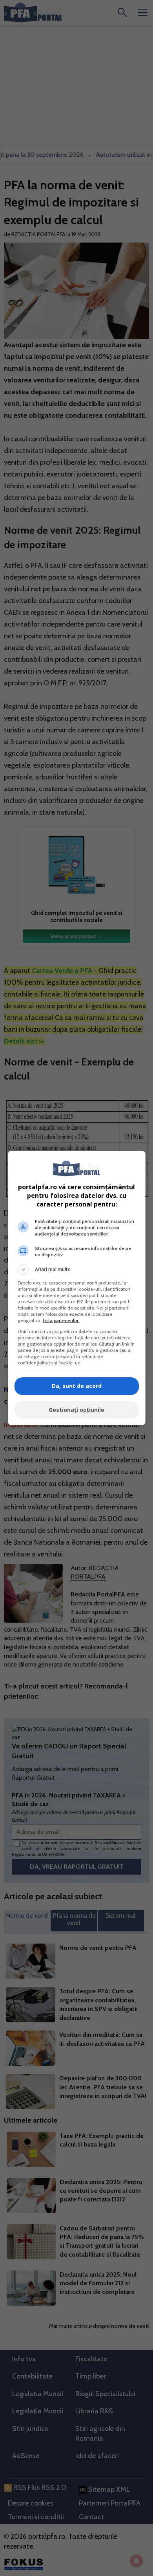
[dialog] (77, 1288)
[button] (77, 1270)
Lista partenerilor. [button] (61, 1320)
